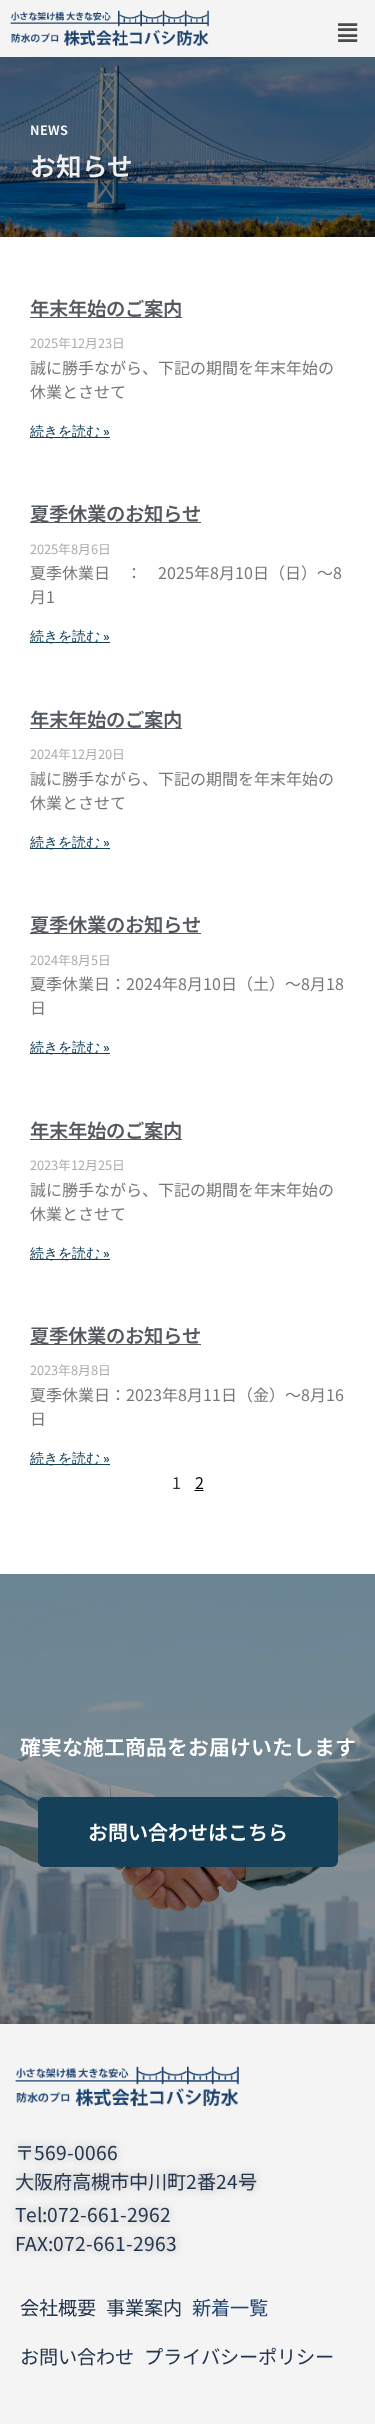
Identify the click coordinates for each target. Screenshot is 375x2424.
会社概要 (58, 2307)
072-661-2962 (109, 2214)
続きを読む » (70, 431)
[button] (348, 33)
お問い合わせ (77, 2356)
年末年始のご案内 (106, 308)
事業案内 (144, 2307)
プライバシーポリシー (239, 2356)
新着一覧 (230, 2307)
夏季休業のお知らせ (115, 513)
